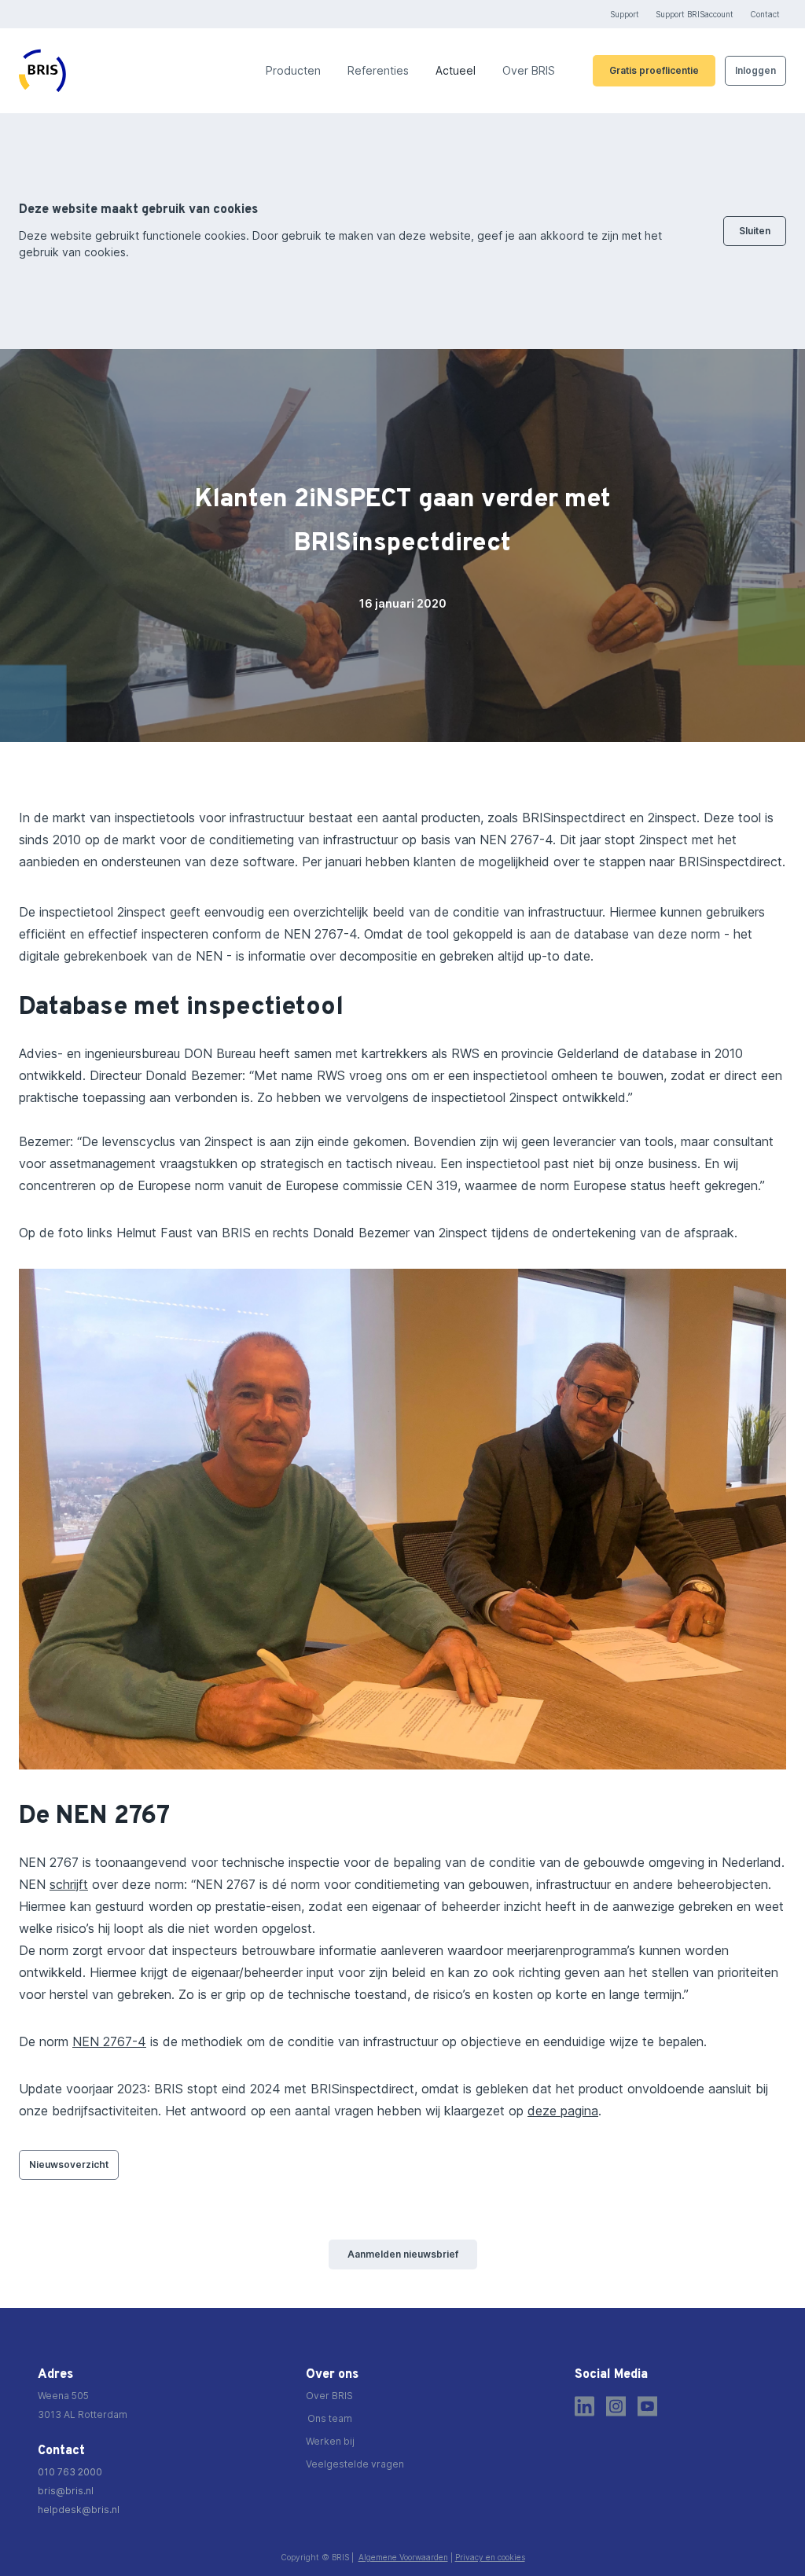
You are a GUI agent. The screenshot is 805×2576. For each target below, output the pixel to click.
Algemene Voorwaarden (403, 2557)
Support (625, 14)
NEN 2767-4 (109, 2041)
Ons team (330, 2418)
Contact (765, 14)
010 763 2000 (70, 2472)
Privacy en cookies (490, 2557)
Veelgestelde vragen (355, 2464)
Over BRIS (529, 71)
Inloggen (755, 70)
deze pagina (563, 2111)
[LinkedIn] (584, 2406)
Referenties (378, 71)
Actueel (456, 71)
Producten (293, 71)
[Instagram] (616, 2406)
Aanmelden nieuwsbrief (403, 2254)
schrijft (69, 1884)
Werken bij (330, 2441)
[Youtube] (647, 2406)
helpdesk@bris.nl (79, 2510)
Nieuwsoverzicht (69, 2164)
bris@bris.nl (66, 2491)
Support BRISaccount (695, 14)
